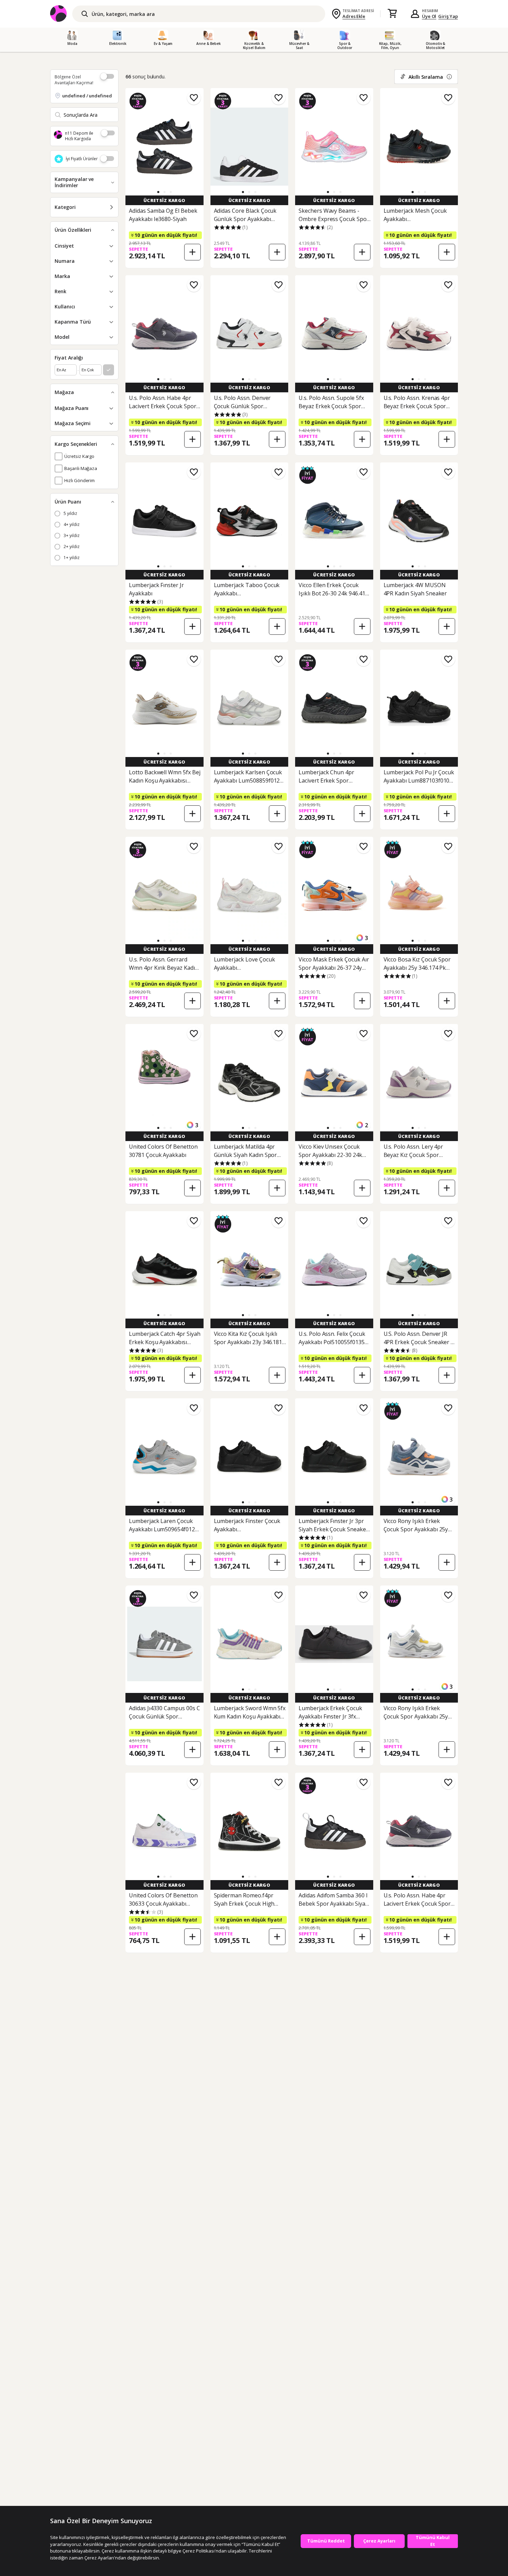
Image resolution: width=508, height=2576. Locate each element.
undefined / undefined (87, 96)
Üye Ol (429, 16)
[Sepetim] (392, 14)
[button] (158, 192)
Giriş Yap (448, 16)
